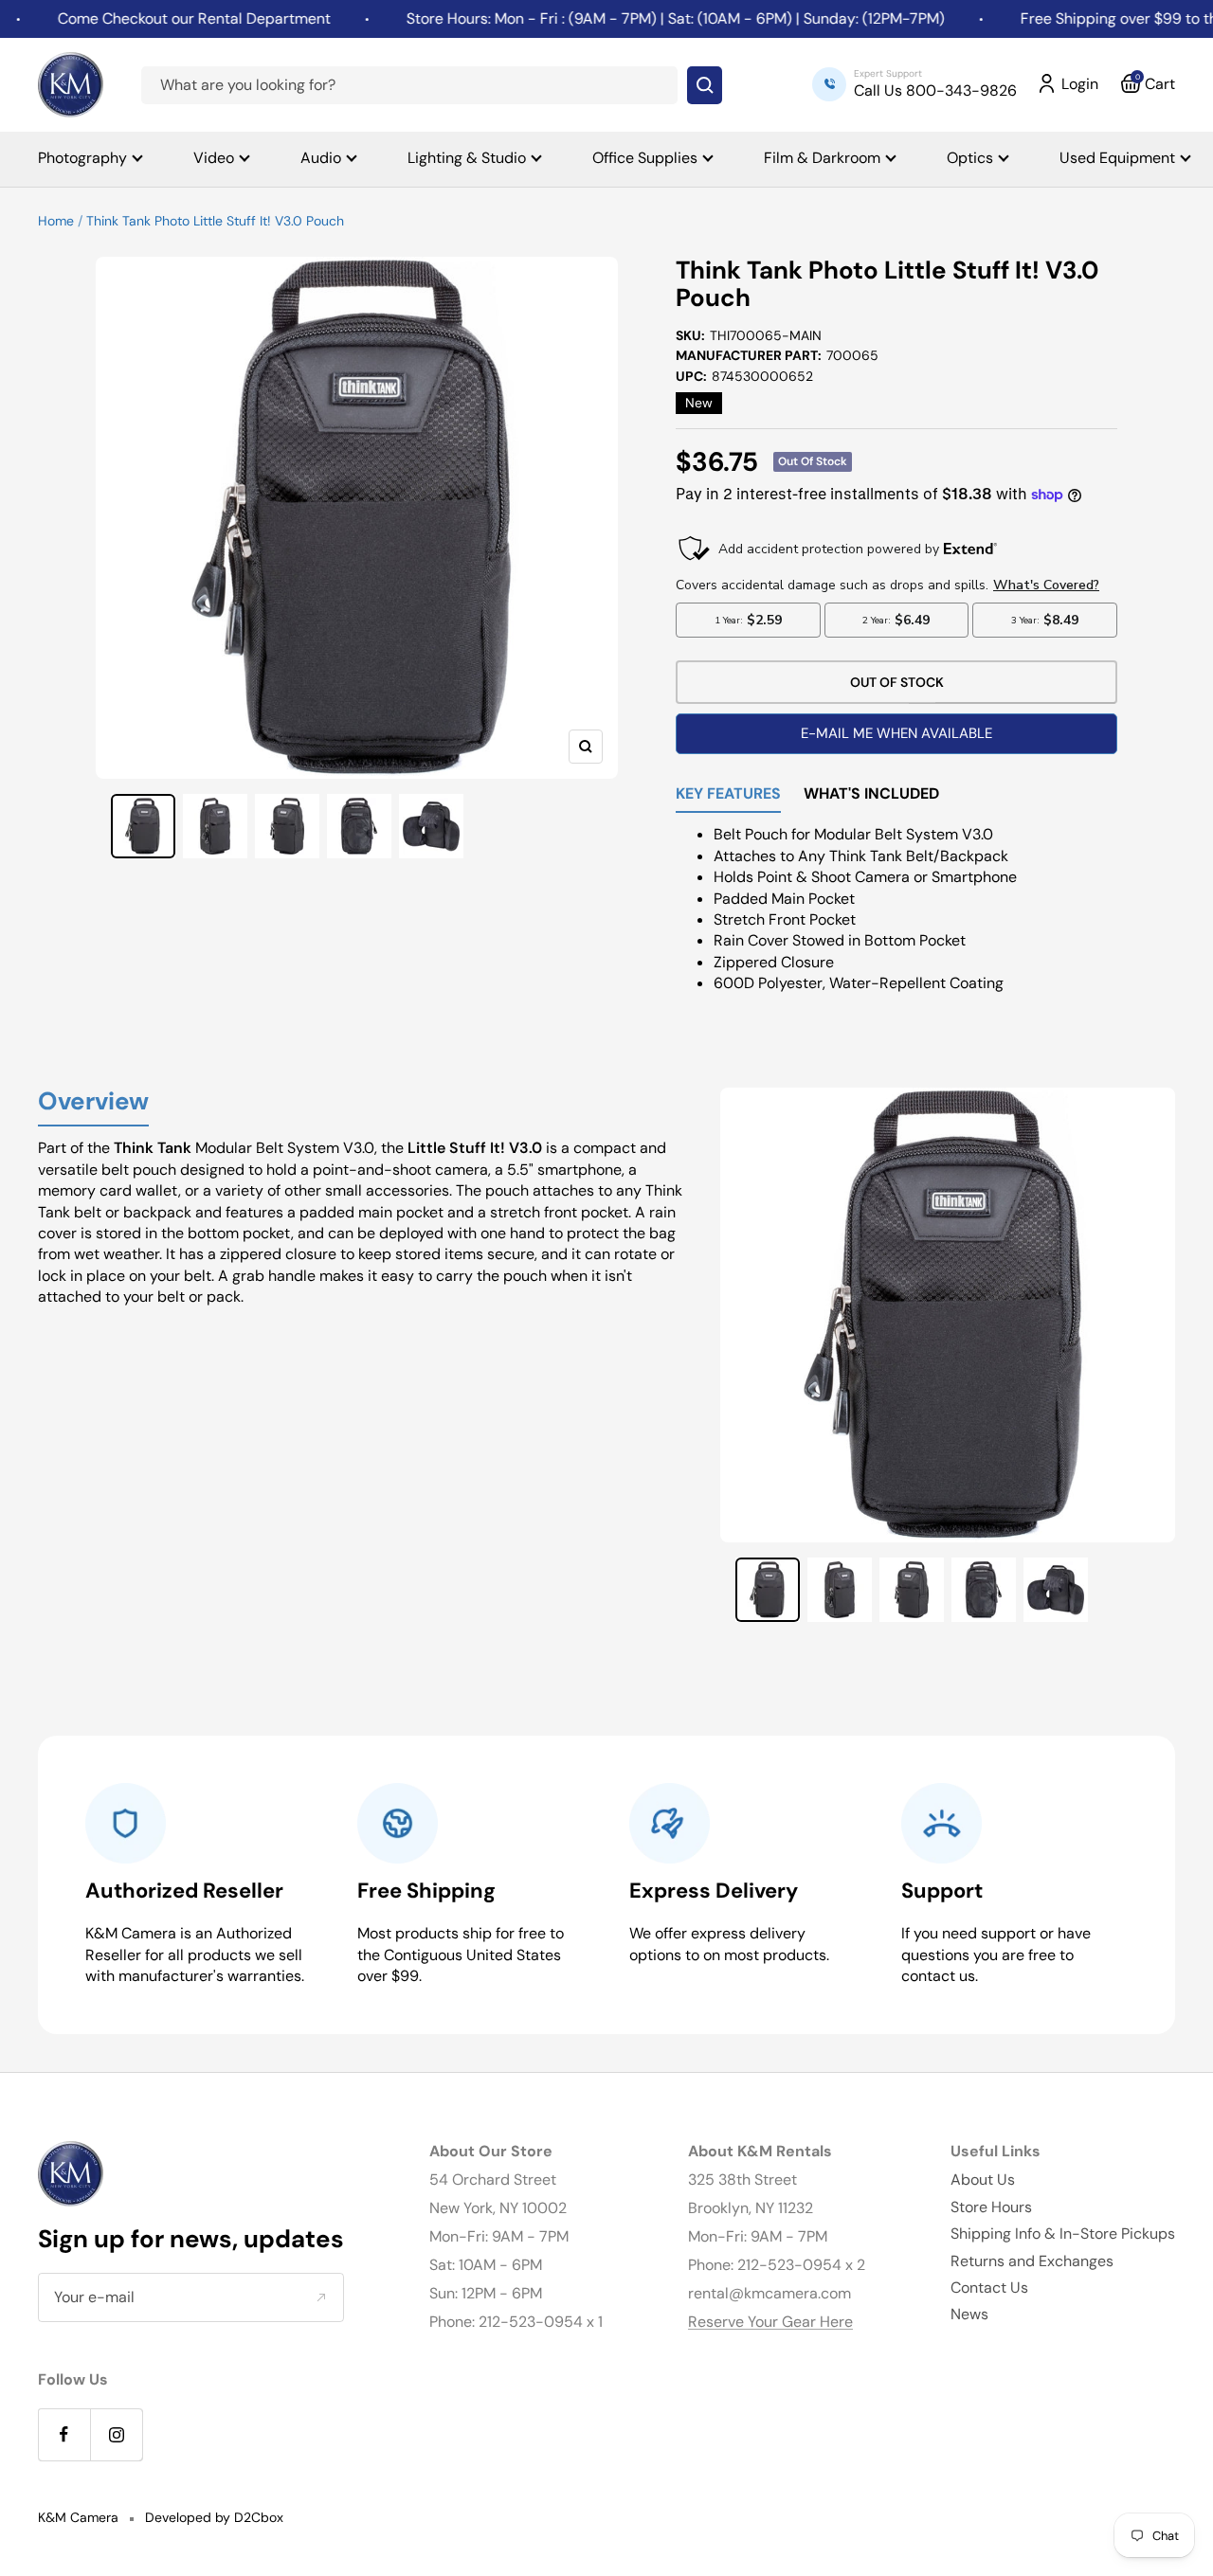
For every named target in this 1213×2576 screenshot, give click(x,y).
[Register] (321, 2297)
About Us (983, 2180)
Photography (82, 158)
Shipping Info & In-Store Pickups (1063, 2234)
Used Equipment (1117, 158)
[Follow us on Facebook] (64, 2434)
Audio (321, 158)
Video (214, 158)
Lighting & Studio (467, 158)
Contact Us (989, 2288)
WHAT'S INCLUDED (871, 795)
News (969, 2314)
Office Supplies (645, 158)
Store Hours (991, 2207)
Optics (970, 158)
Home (56, 221)
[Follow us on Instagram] (116, 2434)
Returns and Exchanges (1032, 2261)
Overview (93, 1102)
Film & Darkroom (822, 158)
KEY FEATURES (728, 795)
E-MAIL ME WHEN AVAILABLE (896, 733)
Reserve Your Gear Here (770, 2322)
